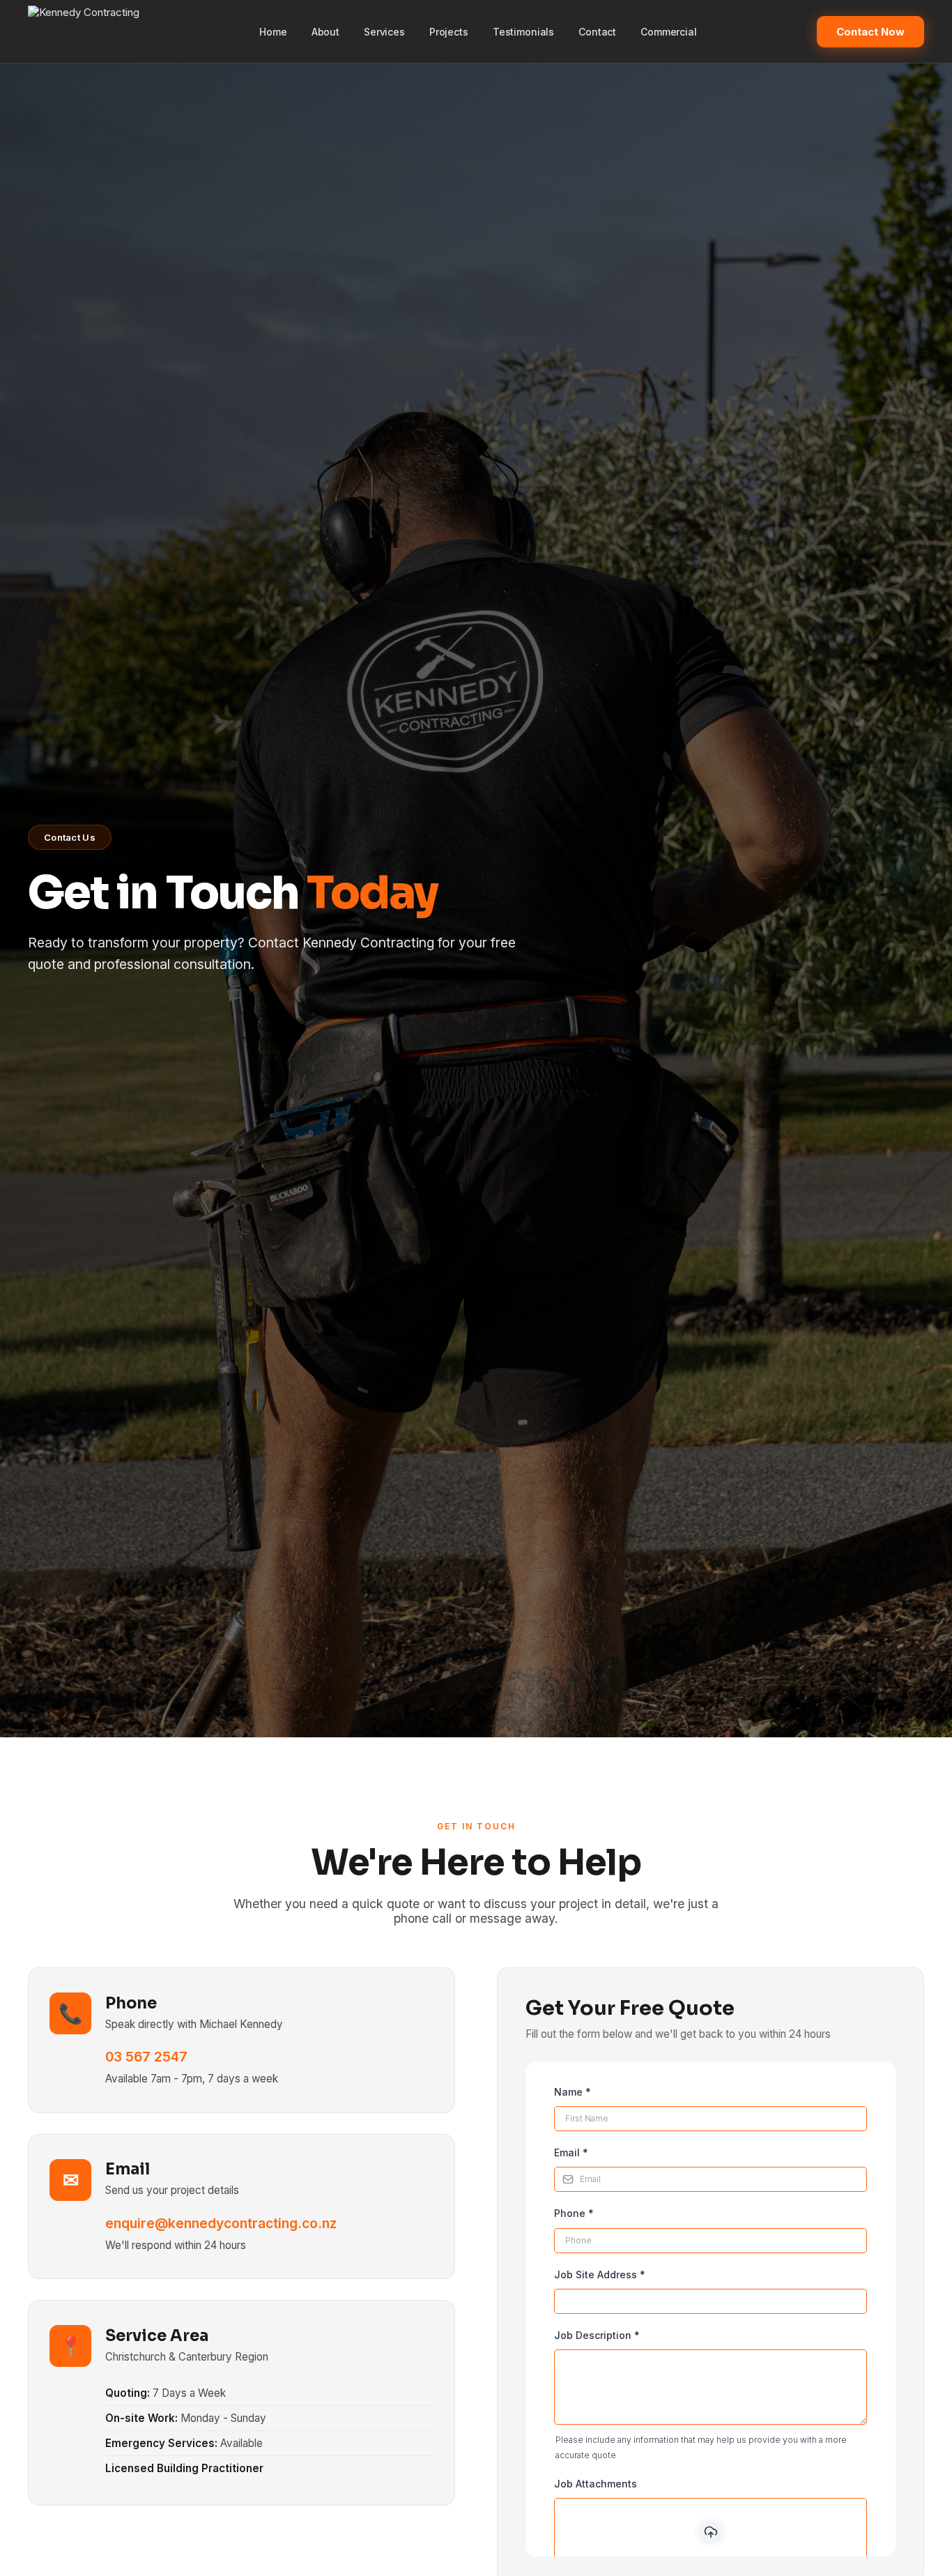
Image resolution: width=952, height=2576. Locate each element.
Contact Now (870, 32)
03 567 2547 (146, 2057)
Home (273, 32)
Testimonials (523, 32)
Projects (449, 32)
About (325, 32)
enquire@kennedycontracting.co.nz (221, 2223)
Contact (597, 32)
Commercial (669, 32)
